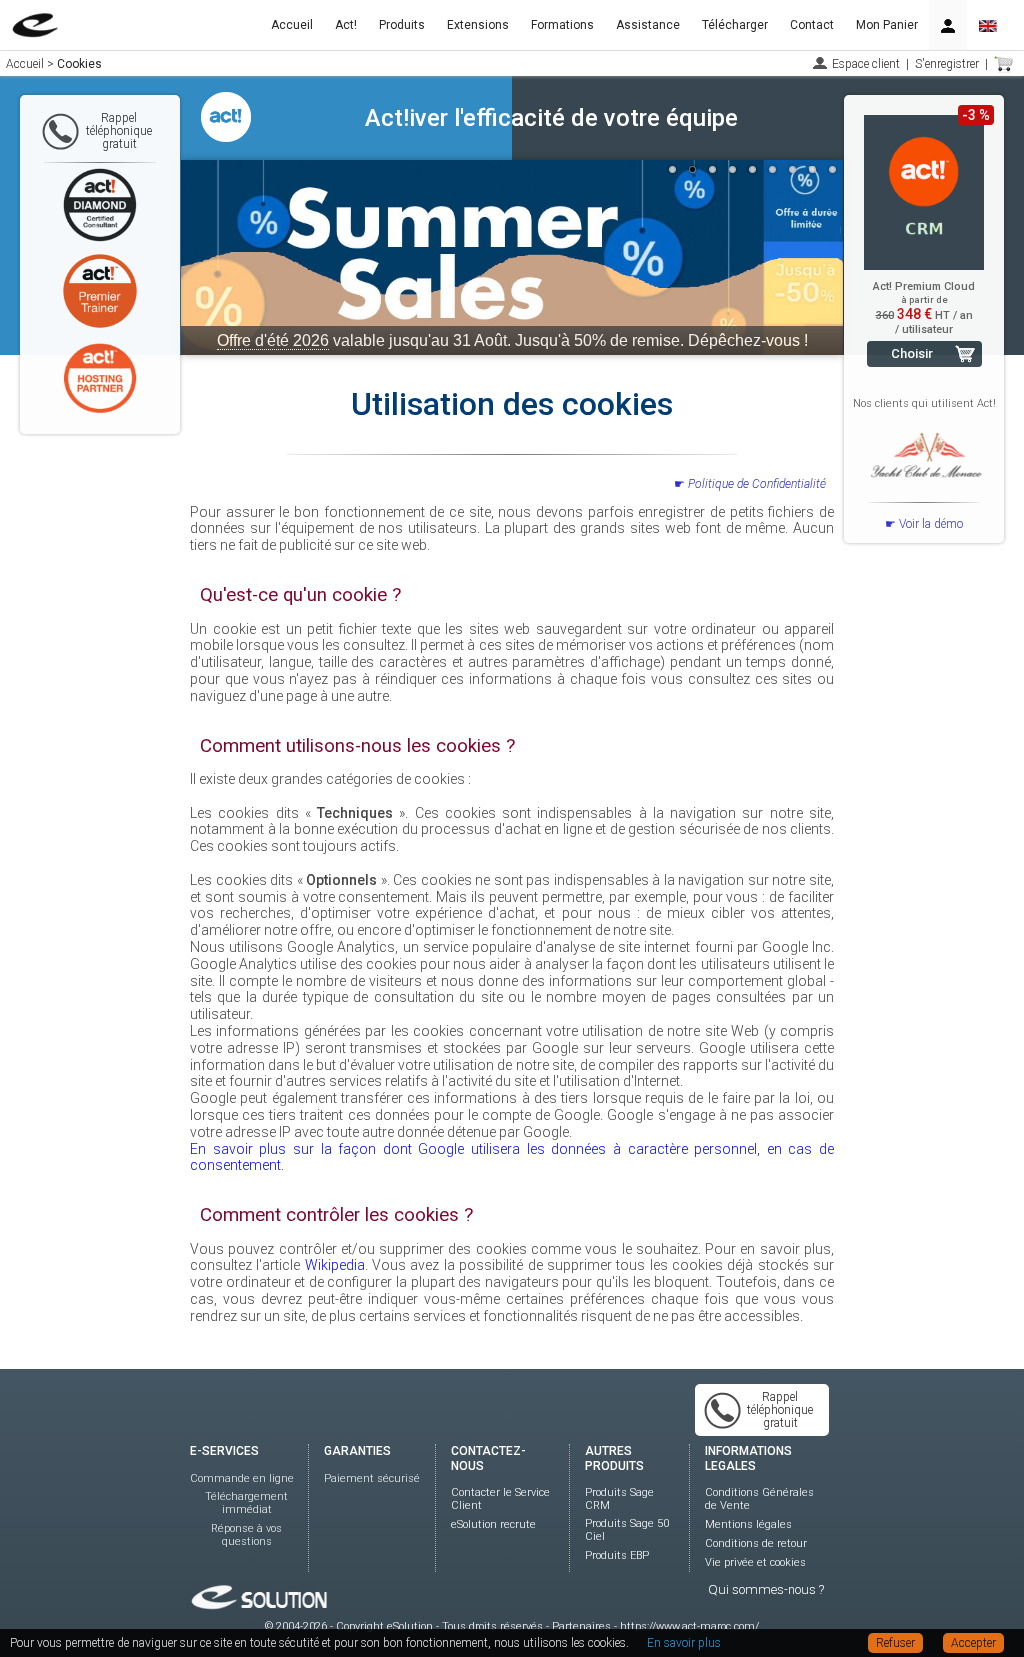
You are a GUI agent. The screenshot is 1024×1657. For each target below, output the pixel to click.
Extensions (478, 25)
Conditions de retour (756, 1543)
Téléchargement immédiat (246, 1503)
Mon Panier (887, 25)
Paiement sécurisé (372, 1478)
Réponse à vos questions (246, 1535)
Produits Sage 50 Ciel (627, 1530)
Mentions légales (748, 1524)
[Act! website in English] (988, 25)
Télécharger (735, 25)
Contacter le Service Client (500, 1499)
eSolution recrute (493, 1524)
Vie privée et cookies (755, 1562)
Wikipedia (335, 1265)
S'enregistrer (947, 64)
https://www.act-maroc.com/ (689, 1626)
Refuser (895, 1643)
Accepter (973, 1643)
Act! (346, 25)
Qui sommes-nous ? (766, 1589)
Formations (562, 25)
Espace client (866, 64)
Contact (812, 25)
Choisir (912, 353)
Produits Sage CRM (619, 1499)
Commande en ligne (242, 1478)
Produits (402, 25)
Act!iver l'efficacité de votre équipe (551, 118)
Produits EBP (617, 1555)
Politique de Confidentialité (757, 484)
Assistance (648, 25)
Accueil (292, 25)
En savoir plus (684, 1643)
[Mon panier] (1004, 64)
